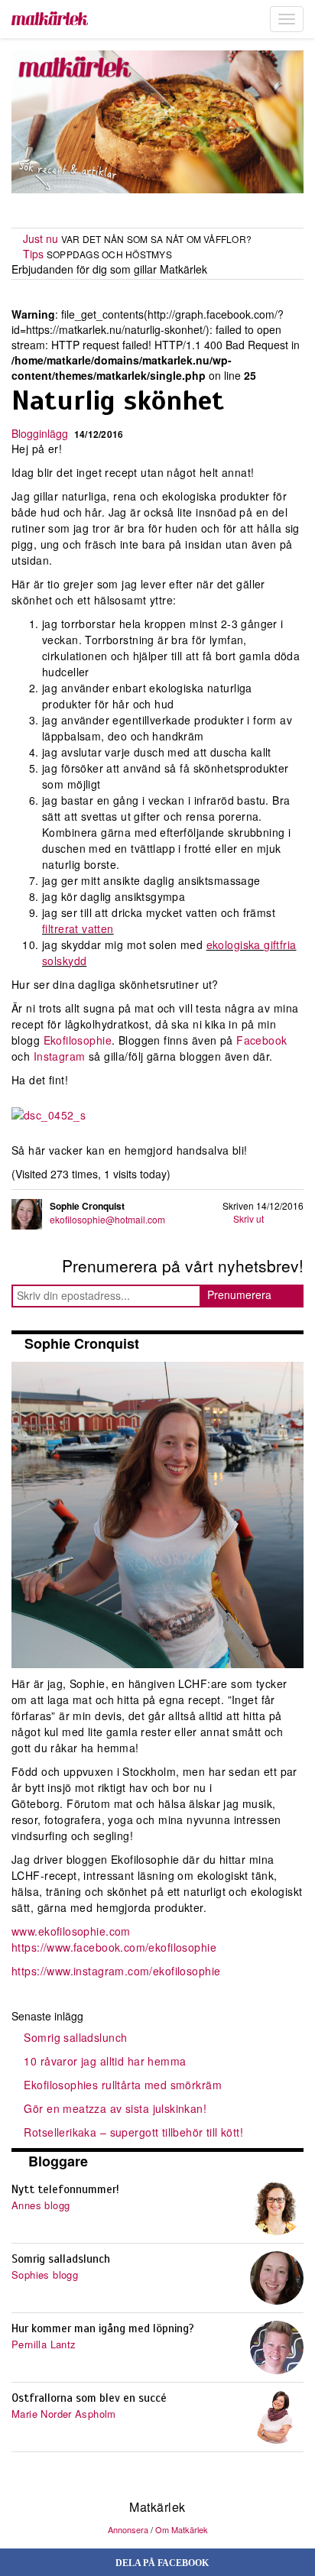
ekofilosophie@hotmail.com (107, 1219)
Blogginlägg (40, 433)
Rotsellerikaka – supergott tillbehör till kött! (133, 2132)
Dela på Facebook (161, 2563)
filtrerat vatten (78, 928)
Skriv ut (248, 1218)
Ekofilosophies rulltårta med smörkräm (123, 2085)
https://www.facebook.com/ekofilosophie (114, 1947)
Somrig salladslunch (75, 2037)
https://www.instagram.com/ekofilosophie (116, 1971)
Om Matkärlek (182, 2529)
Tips (33, 254)
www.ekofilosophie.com (71, 1931)
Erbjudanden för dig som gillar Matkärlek (109, 269)
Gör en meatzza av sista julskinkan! (115, 2108)
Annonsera (128, 2529)
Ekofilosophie (78, 1040)
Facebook (261, 1040)
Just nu (41, 238)
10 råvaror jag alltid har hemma (105, 2061)
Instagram (60, 1056)
